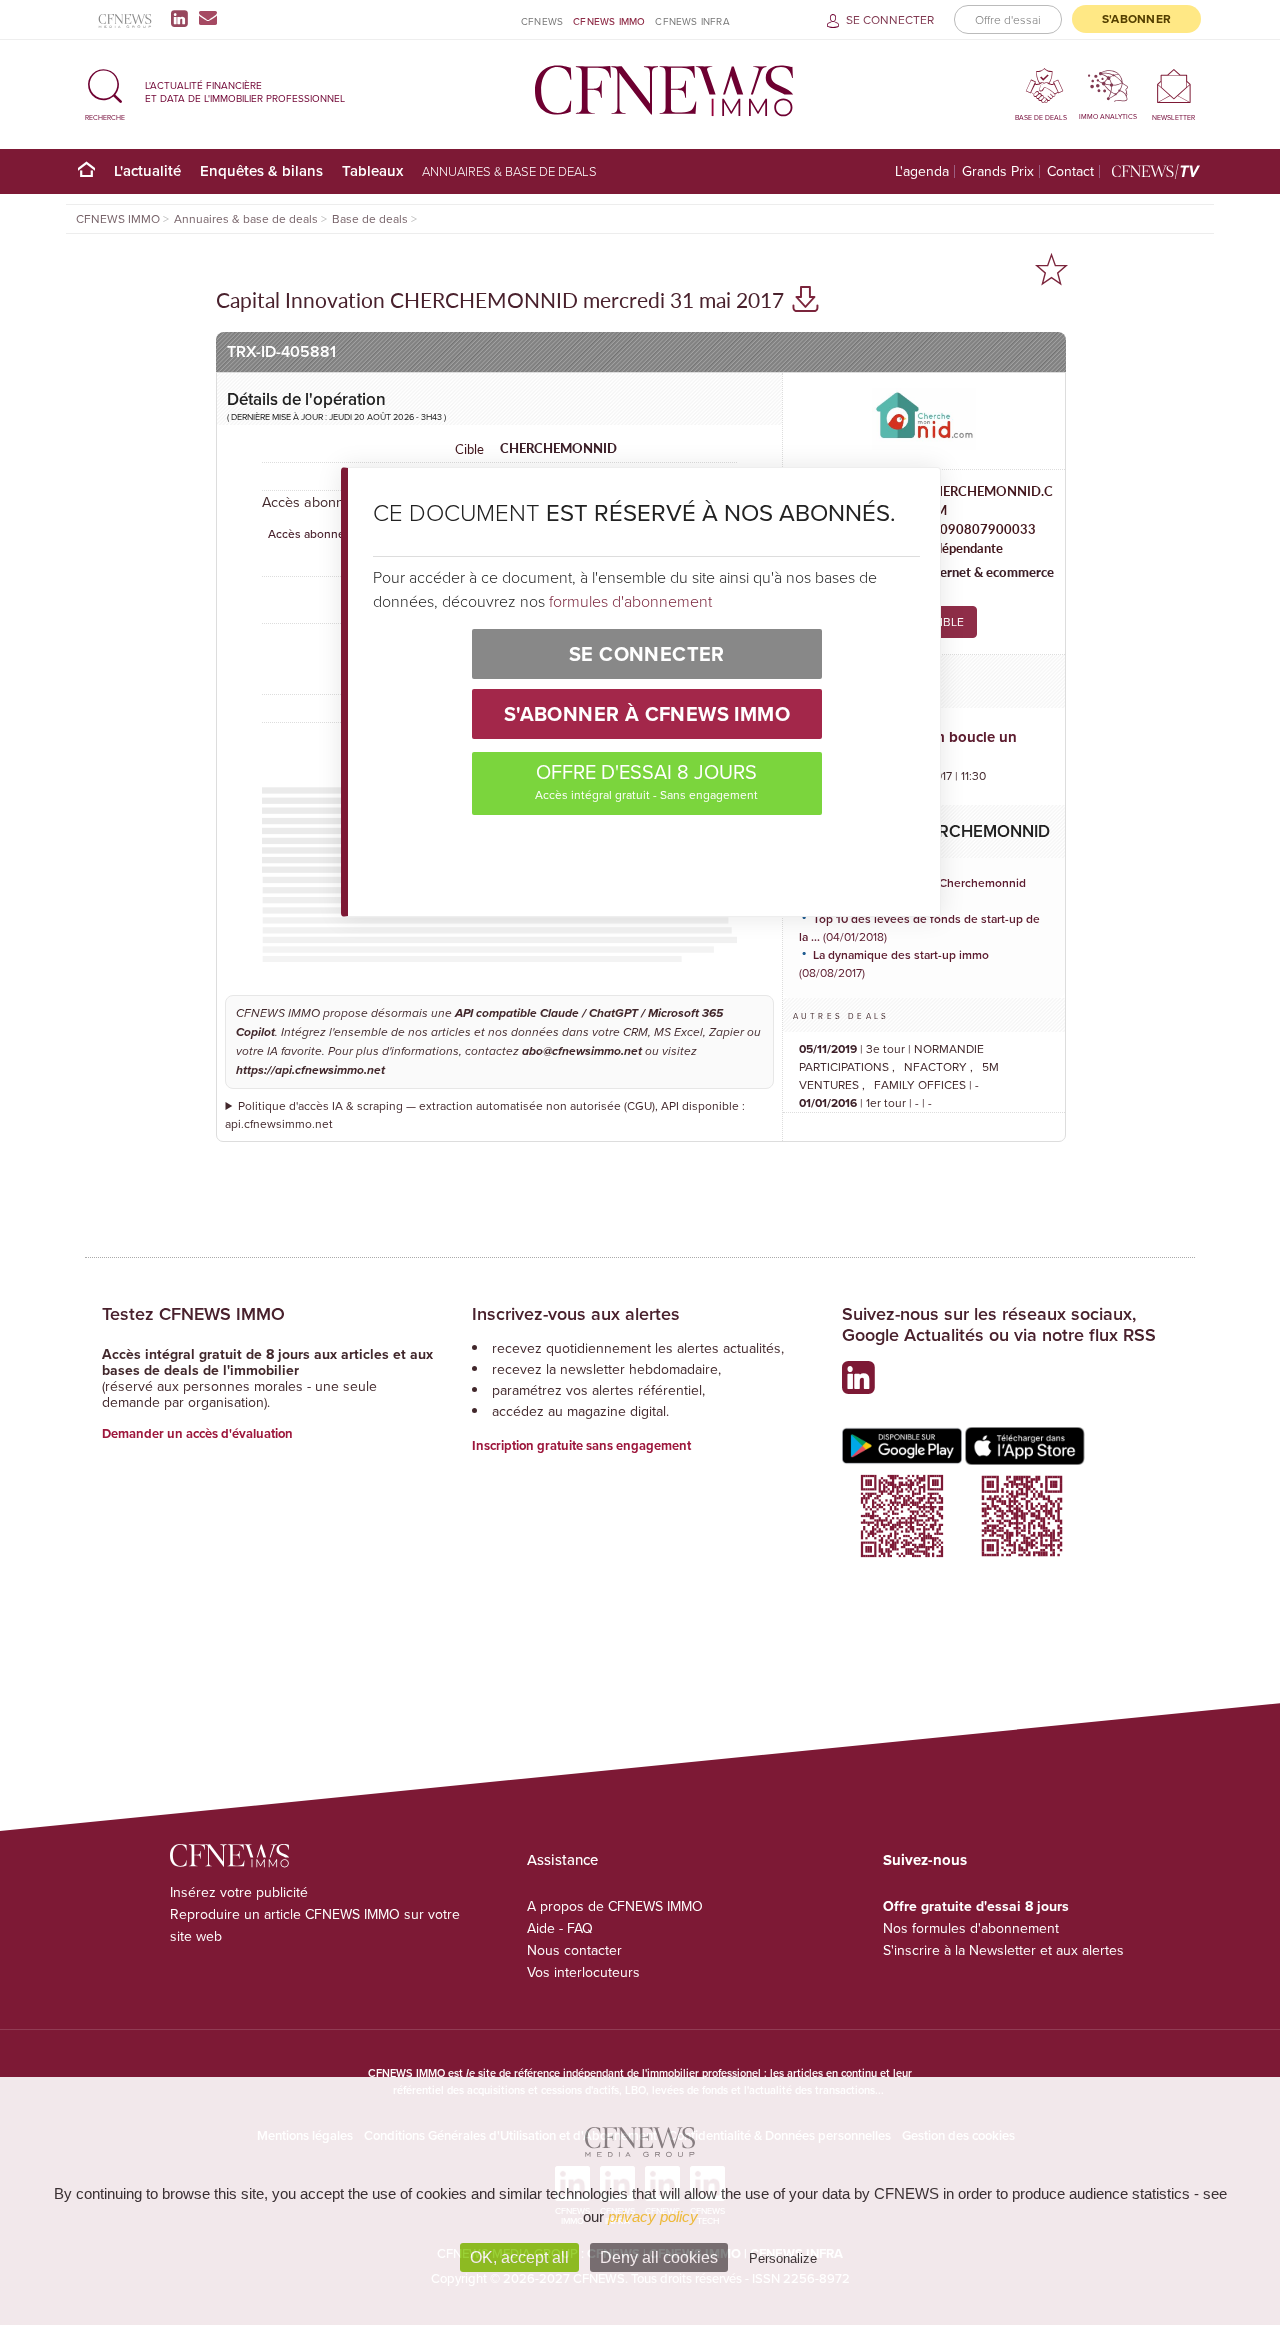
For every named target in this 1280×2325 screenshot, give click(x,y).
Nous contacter (574, 1950)
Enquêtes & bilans (261, 170)
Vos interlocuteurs (583, 1972)
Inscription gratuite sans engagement (581, 1445)
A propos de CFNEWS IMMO (615, 1906)
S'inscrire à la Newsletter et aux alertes (1003, 1950)
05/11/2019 (828, 1048)
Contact (1070, 171)
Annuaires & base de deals (509, 171)
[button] (105, 91)
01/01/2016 (828, 1102)
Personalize (783, 2258)
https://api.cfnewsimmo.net (310, 1070)
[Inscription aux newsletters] (208, 18)
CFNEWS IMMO (609, 21)
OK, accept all (519, 2257)
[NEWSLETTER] (1173, 85)
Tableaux (372, 170)
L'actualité (147, 170)
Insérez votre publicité (239, 1892)
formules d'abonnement (630, 601)
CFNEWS (542, 21)
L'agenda (922, 171)
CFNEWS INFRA (692, 21)
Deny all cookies (659, 2257)
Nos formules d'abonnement (971, 1928)
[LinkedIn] (183, 18)
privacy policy (653, 2216)
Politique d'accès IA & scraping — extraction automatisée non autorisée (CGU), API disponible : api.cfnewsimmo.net (485, 1114)
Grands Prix (998, 171)
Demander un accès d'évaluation (197, 1433)
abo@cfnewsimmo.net (582, 1051)
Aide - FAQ (560, 1928)
